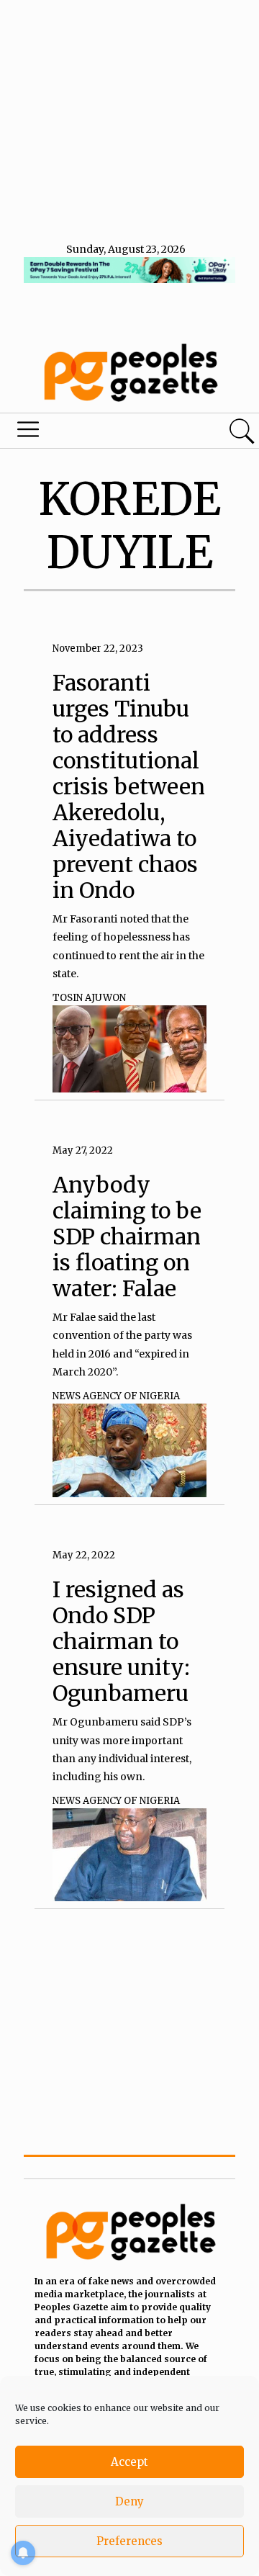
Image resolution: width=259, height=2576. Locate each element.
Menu (89, 433)
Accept (129, 2462)
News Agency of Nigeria (116, 1396)
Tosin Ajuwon (89, 998)
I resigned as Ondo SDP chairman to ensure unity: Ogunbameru (121, 1641)
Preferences (129, 2541)
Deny (129, 2501)
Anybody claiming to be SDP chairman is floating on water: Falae (127, 1237)
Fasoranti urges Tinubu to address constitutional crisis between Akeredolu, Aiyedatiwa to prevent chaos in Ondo (129, 786)
